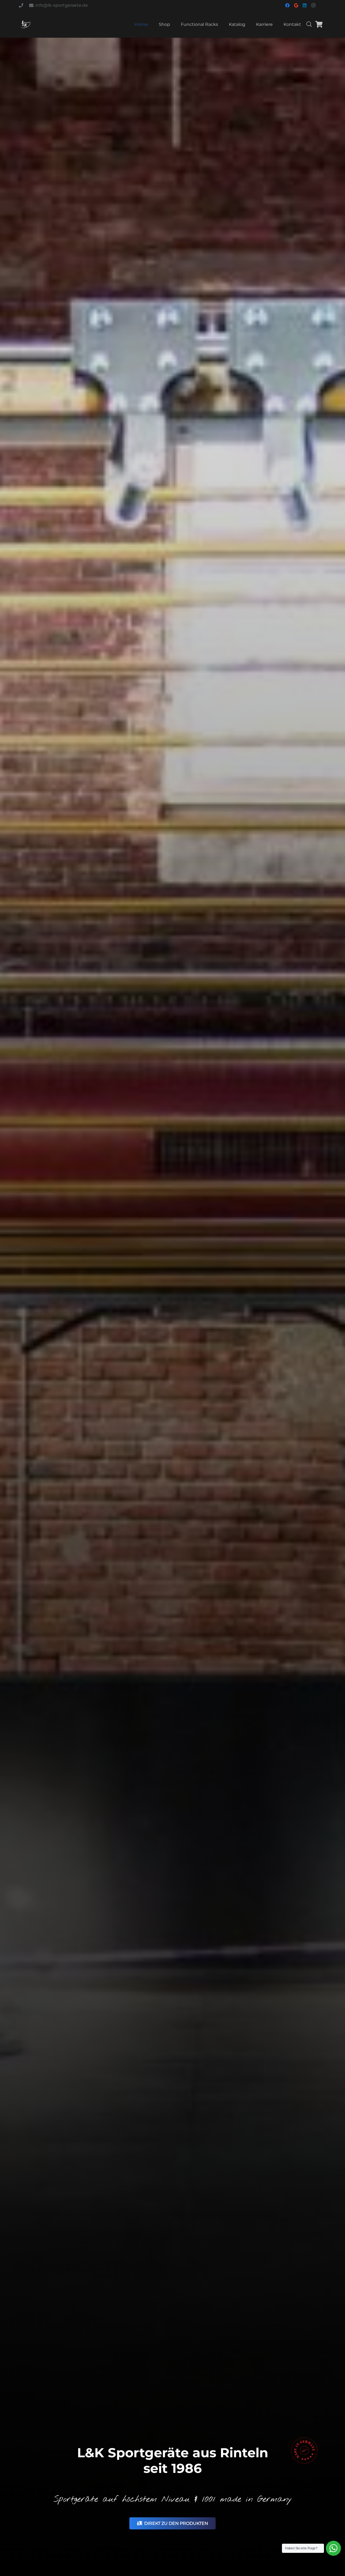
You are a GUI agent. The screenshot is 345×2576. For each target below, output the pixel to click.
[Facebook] (287, 5)
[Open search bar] (309, 24)
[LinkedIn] (305, 5)
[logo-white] (25, 24)
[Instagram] (313, 5)
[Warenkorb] (319, 24)
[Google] (296, 5)
